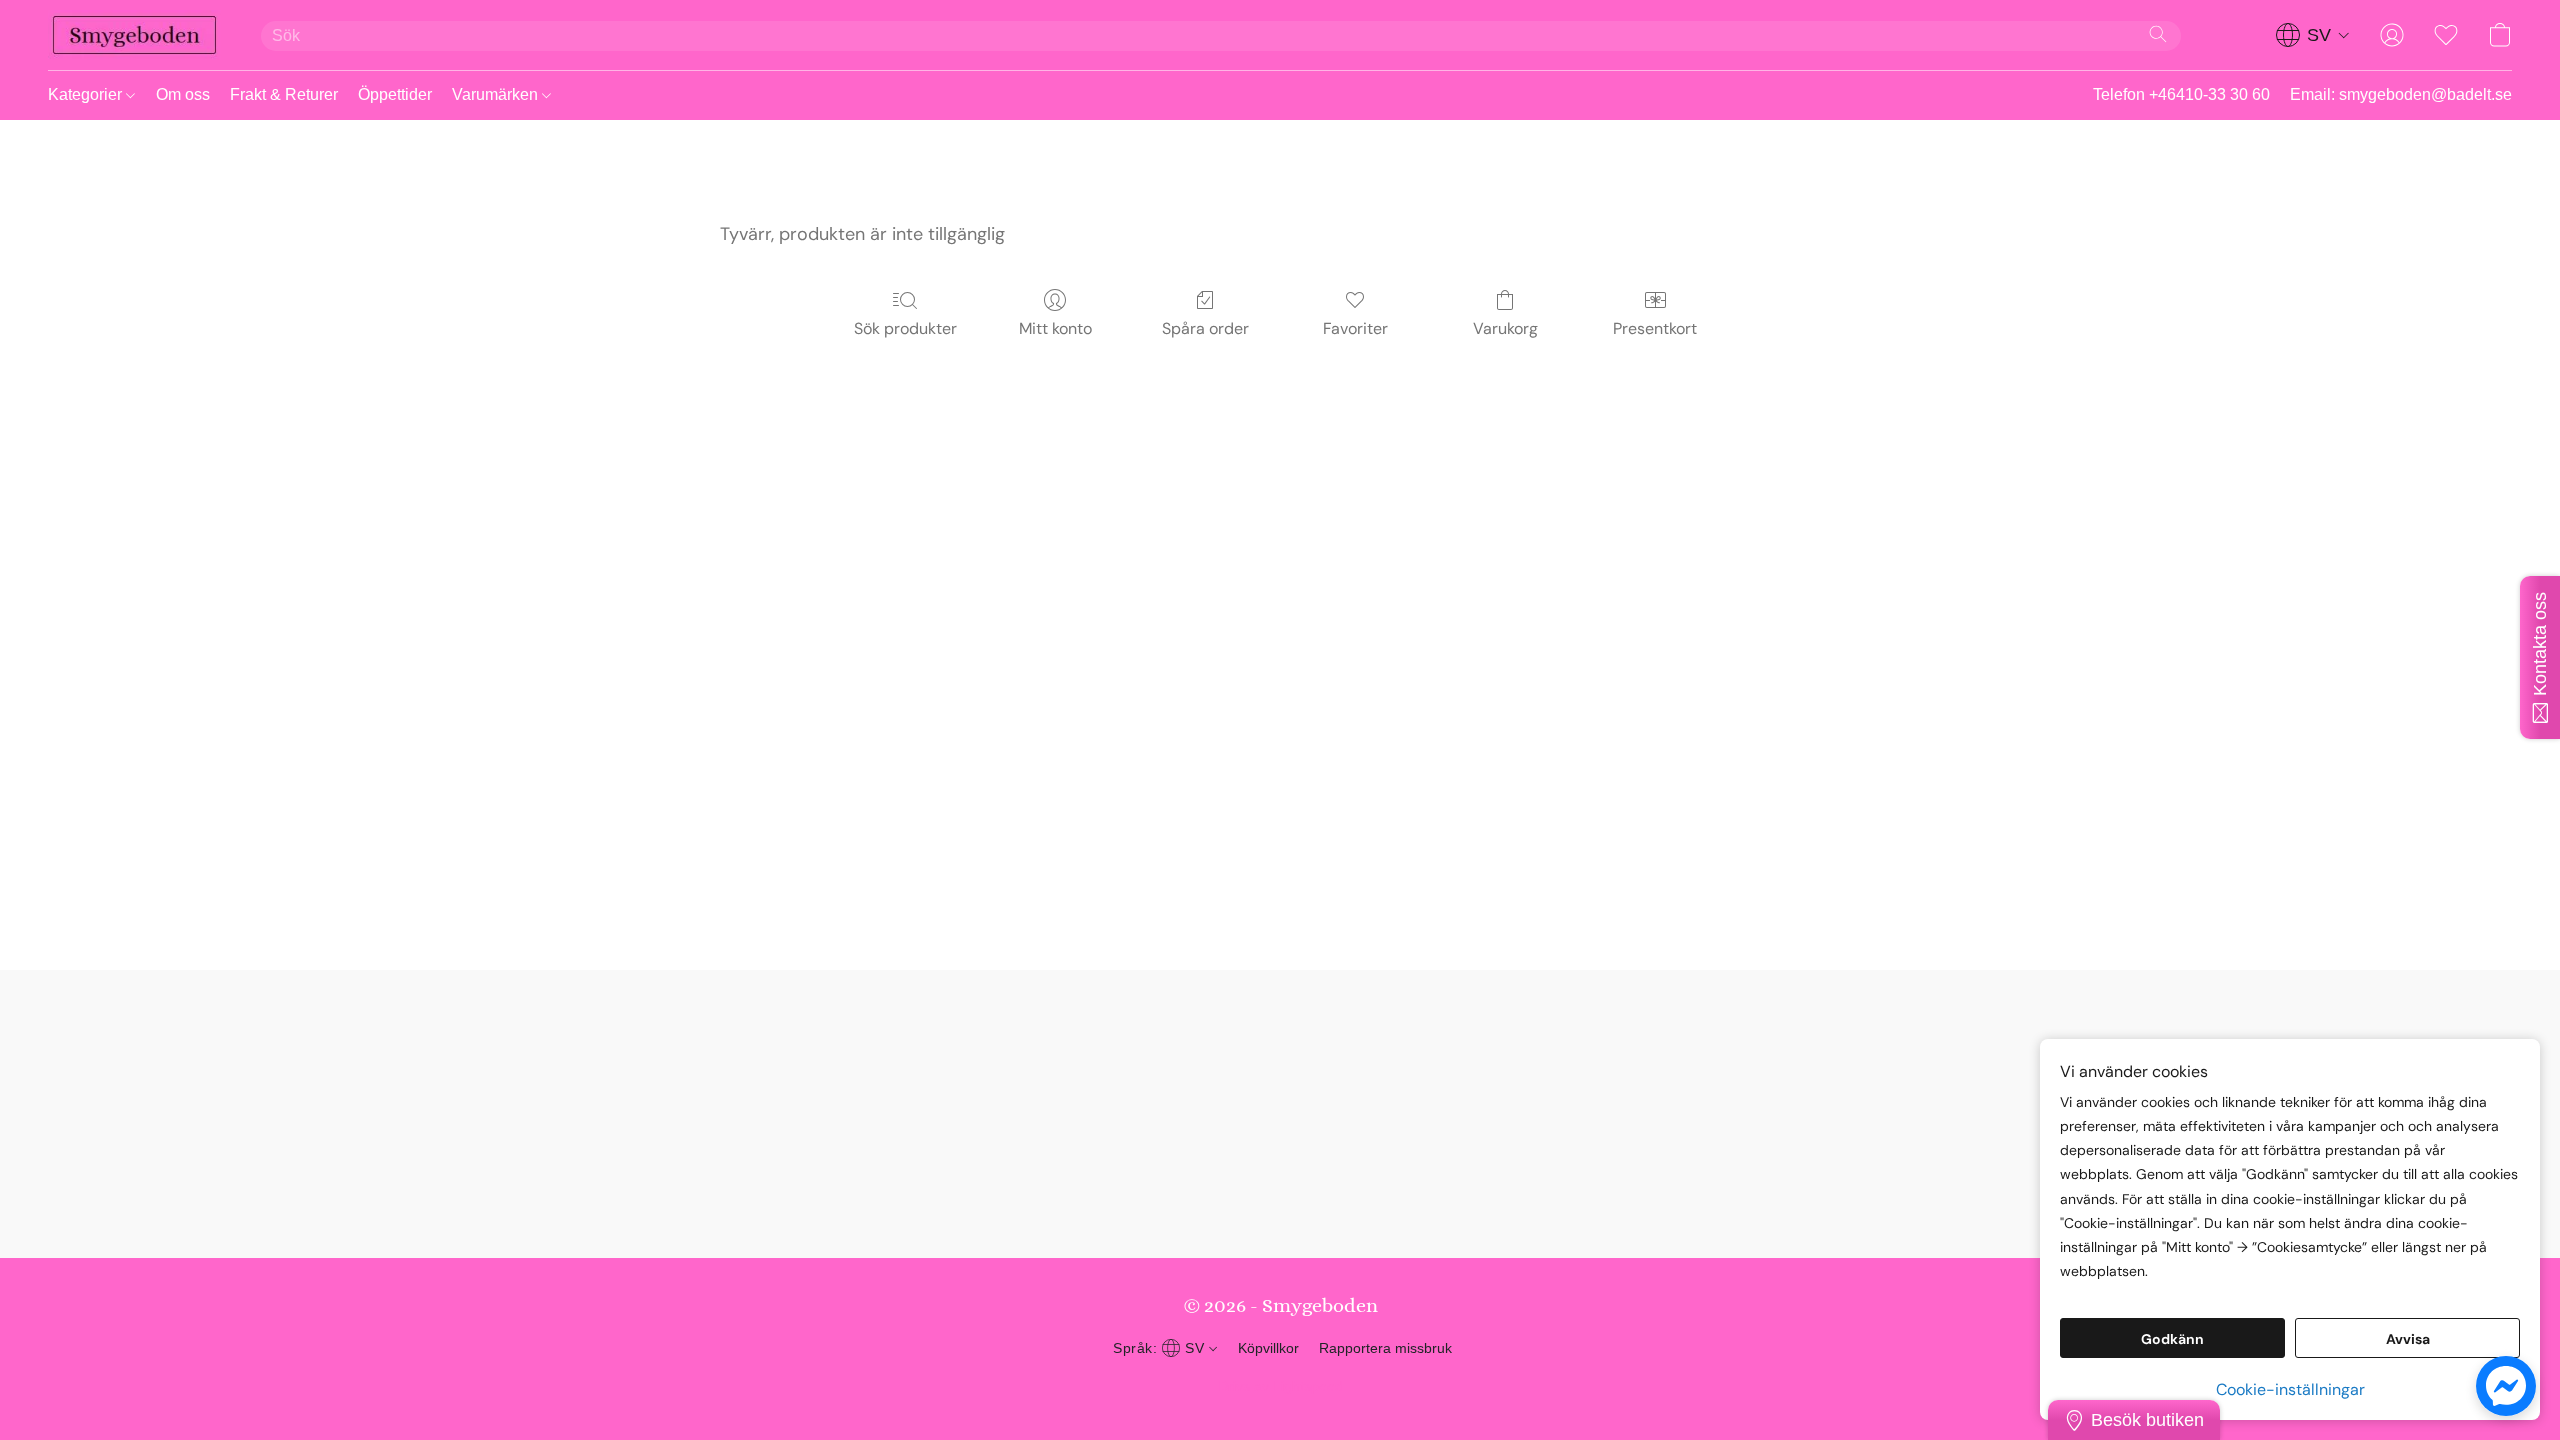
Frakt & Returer (284, 94)
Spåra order (1205, 328)
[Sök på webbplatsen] (2158, 34)
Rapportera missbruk (1385, 1348)
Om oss (183, 94)
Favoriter (1355, 328)
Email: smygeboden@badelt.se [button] (2401, 94)
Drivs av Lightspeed (1280, 1386)
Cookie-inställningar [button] (2290, 1389)
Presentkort (1655, 328)
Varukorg (1505, 328)
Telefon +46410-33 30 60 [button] (2181, 94)
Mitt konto (1055, 328)
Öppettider (395, 94)
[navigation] (2313, 35)
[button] (134, 35)
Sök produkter (905, 328)
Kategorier (87, 94)
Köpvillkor (1268, 1348)
